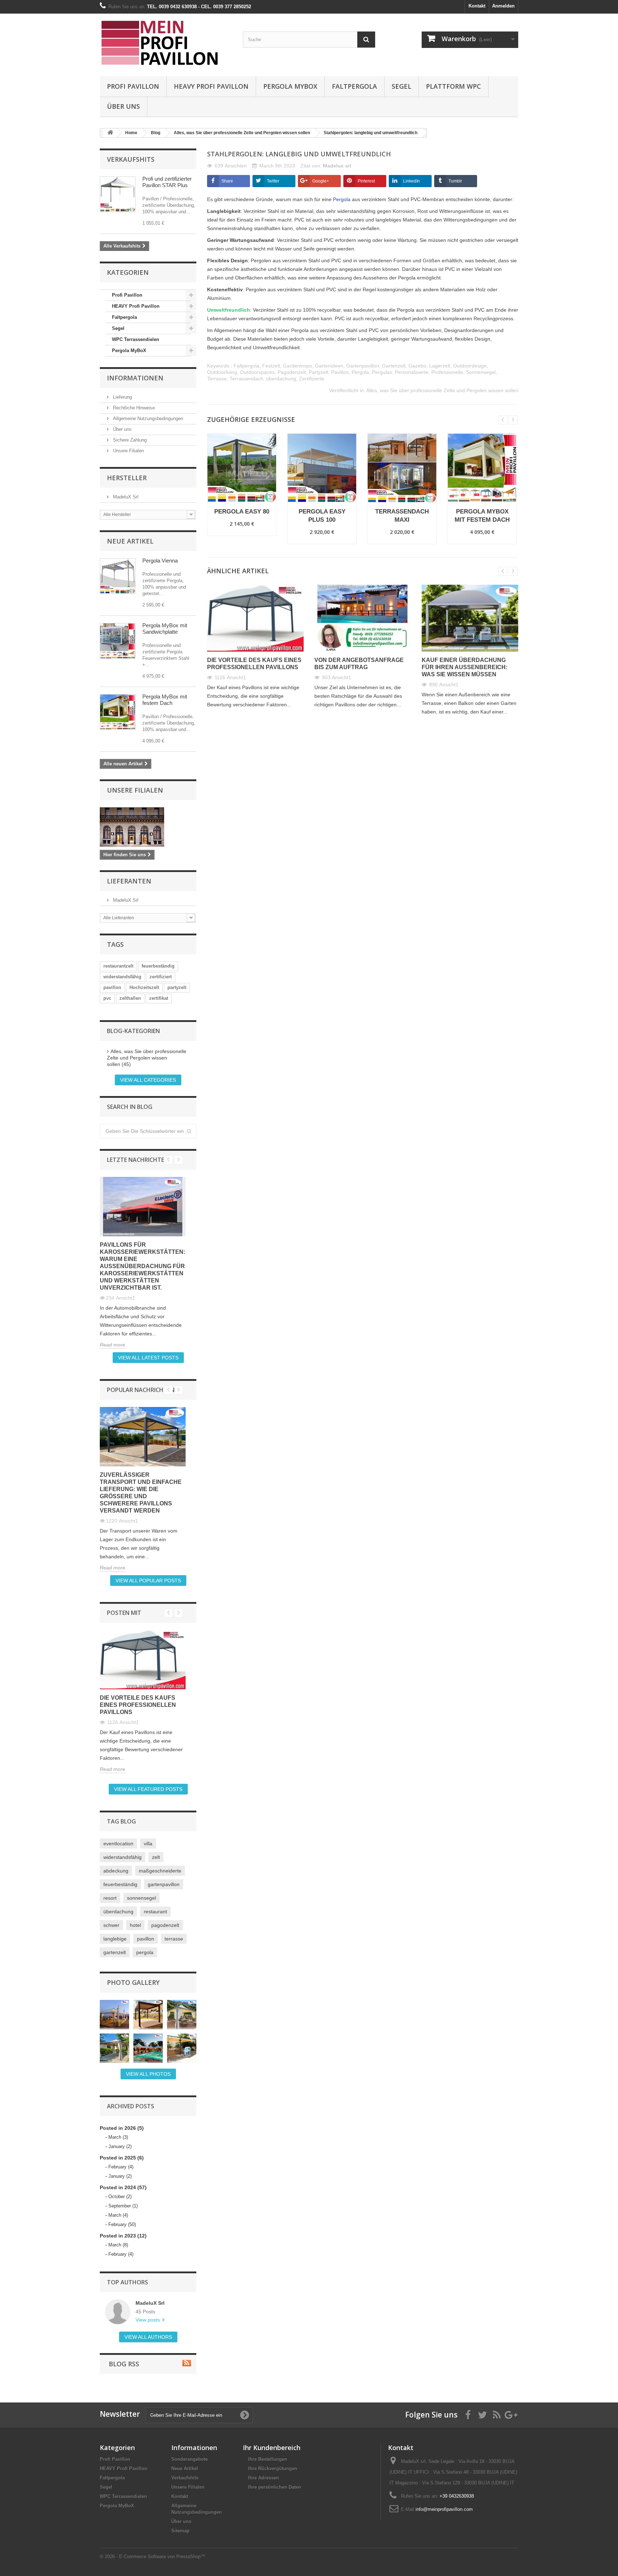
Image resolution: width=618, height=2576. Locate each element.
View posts (148, 2320)
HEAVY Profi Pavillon (211, 86)
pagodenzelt (165, 1925)
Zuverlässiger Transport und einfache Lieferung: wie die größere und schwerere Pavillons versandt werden (141, 1493)
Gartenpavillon (363, 366)
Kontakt (477, 6)
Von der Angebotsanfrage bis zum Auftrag (359, 664)
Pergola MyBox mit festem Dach (165, 700)
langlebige (115, 1939)
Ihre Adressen (264, 2478)
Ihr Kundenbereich (272, 2448)
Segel (401, 86)
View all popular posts (148, 1581)
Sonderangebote (190, 2459)
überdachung (118, 1912)
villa (148, 1844)
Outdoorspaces (257, 372)
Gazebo (417, 366)
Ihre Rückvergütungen (273, 2468)
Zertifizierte (312, 379)
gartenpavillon (164, 1884)
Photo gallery (133, 1982)
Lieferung (122, 397)
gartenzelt (115, 1952)
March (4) (118, 2215)
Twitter (273, 181)
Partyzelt (318, 372)
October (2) (120, 2197)
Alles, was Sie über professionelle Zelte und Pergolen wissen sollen (242, 133)
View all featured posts (148, 1789)
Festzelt (271, 366)
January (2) (120, 2146)
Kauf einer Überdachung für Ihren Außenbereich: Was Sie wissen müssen (465, 667)
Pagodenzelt (292, 372)
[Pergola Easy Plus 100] (322, 468)
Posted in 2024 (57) (123, 2187)
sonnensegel (141, 1898)
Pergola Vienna (160, 561)
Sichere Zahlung (129, 440)
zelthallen (130, 998)
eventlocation (118, 1844)
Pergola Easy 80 (242, 512)
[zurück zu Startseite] (110, 133)
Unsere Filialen (128, 451)
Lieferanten (129, 881)
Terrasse (217, 379)
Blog (156, 133)
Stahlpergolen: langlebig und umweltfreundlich (371, 133)
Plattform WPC (453, 86)
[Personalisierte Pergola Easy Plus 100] (118, 576)
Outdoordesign (470, 366)
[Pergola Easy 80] (242, 468)
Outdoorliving (222, 372)
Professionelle (447, 372)
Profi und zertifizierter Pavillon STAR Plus (167, 182)
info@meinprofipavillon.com (444, 2509)
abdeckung (116, 1871)
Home (131, 133)
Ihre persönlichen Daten (275, 2487)
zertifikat (159, 998)
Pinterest (366, 181)
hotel (135, 1925)
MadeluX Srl (125, 497)
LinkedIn (411, 181)
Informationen (135, 378)
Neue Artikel (130, 541)
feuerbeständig (158, 966)
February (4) (121, 2167)
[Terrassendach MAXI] (402, 468)
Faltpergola (354, 86)
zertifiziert (161, 977)
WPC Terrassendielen (136, 339)
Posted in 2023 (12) (123, 2236)
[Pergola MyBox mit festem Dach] (118, 712)
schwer (111, 1925)
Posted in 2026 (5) (122, 2128)
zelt (156, 1857)
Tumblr (455, 181)
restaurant (155, 1912)
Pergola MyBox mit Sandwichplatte (165, 629)
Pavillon (340, 372)
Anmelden (503, 6)
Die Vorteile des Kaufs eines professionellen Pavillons (138, 1705)
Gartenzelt (394, 366)
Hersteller (127, 478)
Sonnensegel (481, 372)
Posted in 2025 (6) (122, 2158)
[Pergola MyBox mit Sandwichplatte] (118, 641)
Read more (112, 1345)
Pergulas (382, 372)
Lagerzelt (440, 366)
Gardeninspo (298, 366)
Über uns (123, 106)
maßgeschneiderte (160, 1871)
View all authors (148, 2337)
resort (110, 1898)
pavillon (112, 987)
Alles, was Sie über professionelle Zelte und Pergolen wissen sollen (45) (147, 1058)
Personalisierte (412, 372)
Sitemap (180, 2531)
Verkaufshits (131, 159)
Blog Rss (123, 2364)
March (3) (118, 2137)
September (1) (123, 2206)
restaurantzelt (118, 966)
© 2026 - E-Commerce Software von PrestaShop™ (153, 2556)
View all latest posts (148, 1358)
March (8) (118, 2245)
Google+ (321, 181)
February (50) (122, 2224)
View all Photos (148, 2074)
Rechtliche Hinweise (133, 408)
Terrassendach (246, 379)
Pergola (360, 372)
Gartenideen (329, 366)
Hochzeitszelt (144, 987)
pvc (107, 998)
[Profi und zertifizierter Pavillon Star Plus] (118, 194)
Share (227, 181)
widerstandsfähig (122, 977)
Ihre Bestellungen (268, 2459)
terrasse (174, 1939)
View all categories (148, 1080)
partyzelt (177, 987)
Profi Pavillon (133, 86)
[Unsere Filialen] (148, 827)
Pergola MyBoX (290, 86)
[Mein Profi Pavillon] (166, 43)
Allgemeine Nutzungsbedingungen (147, 418)
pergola (145, 1952)
